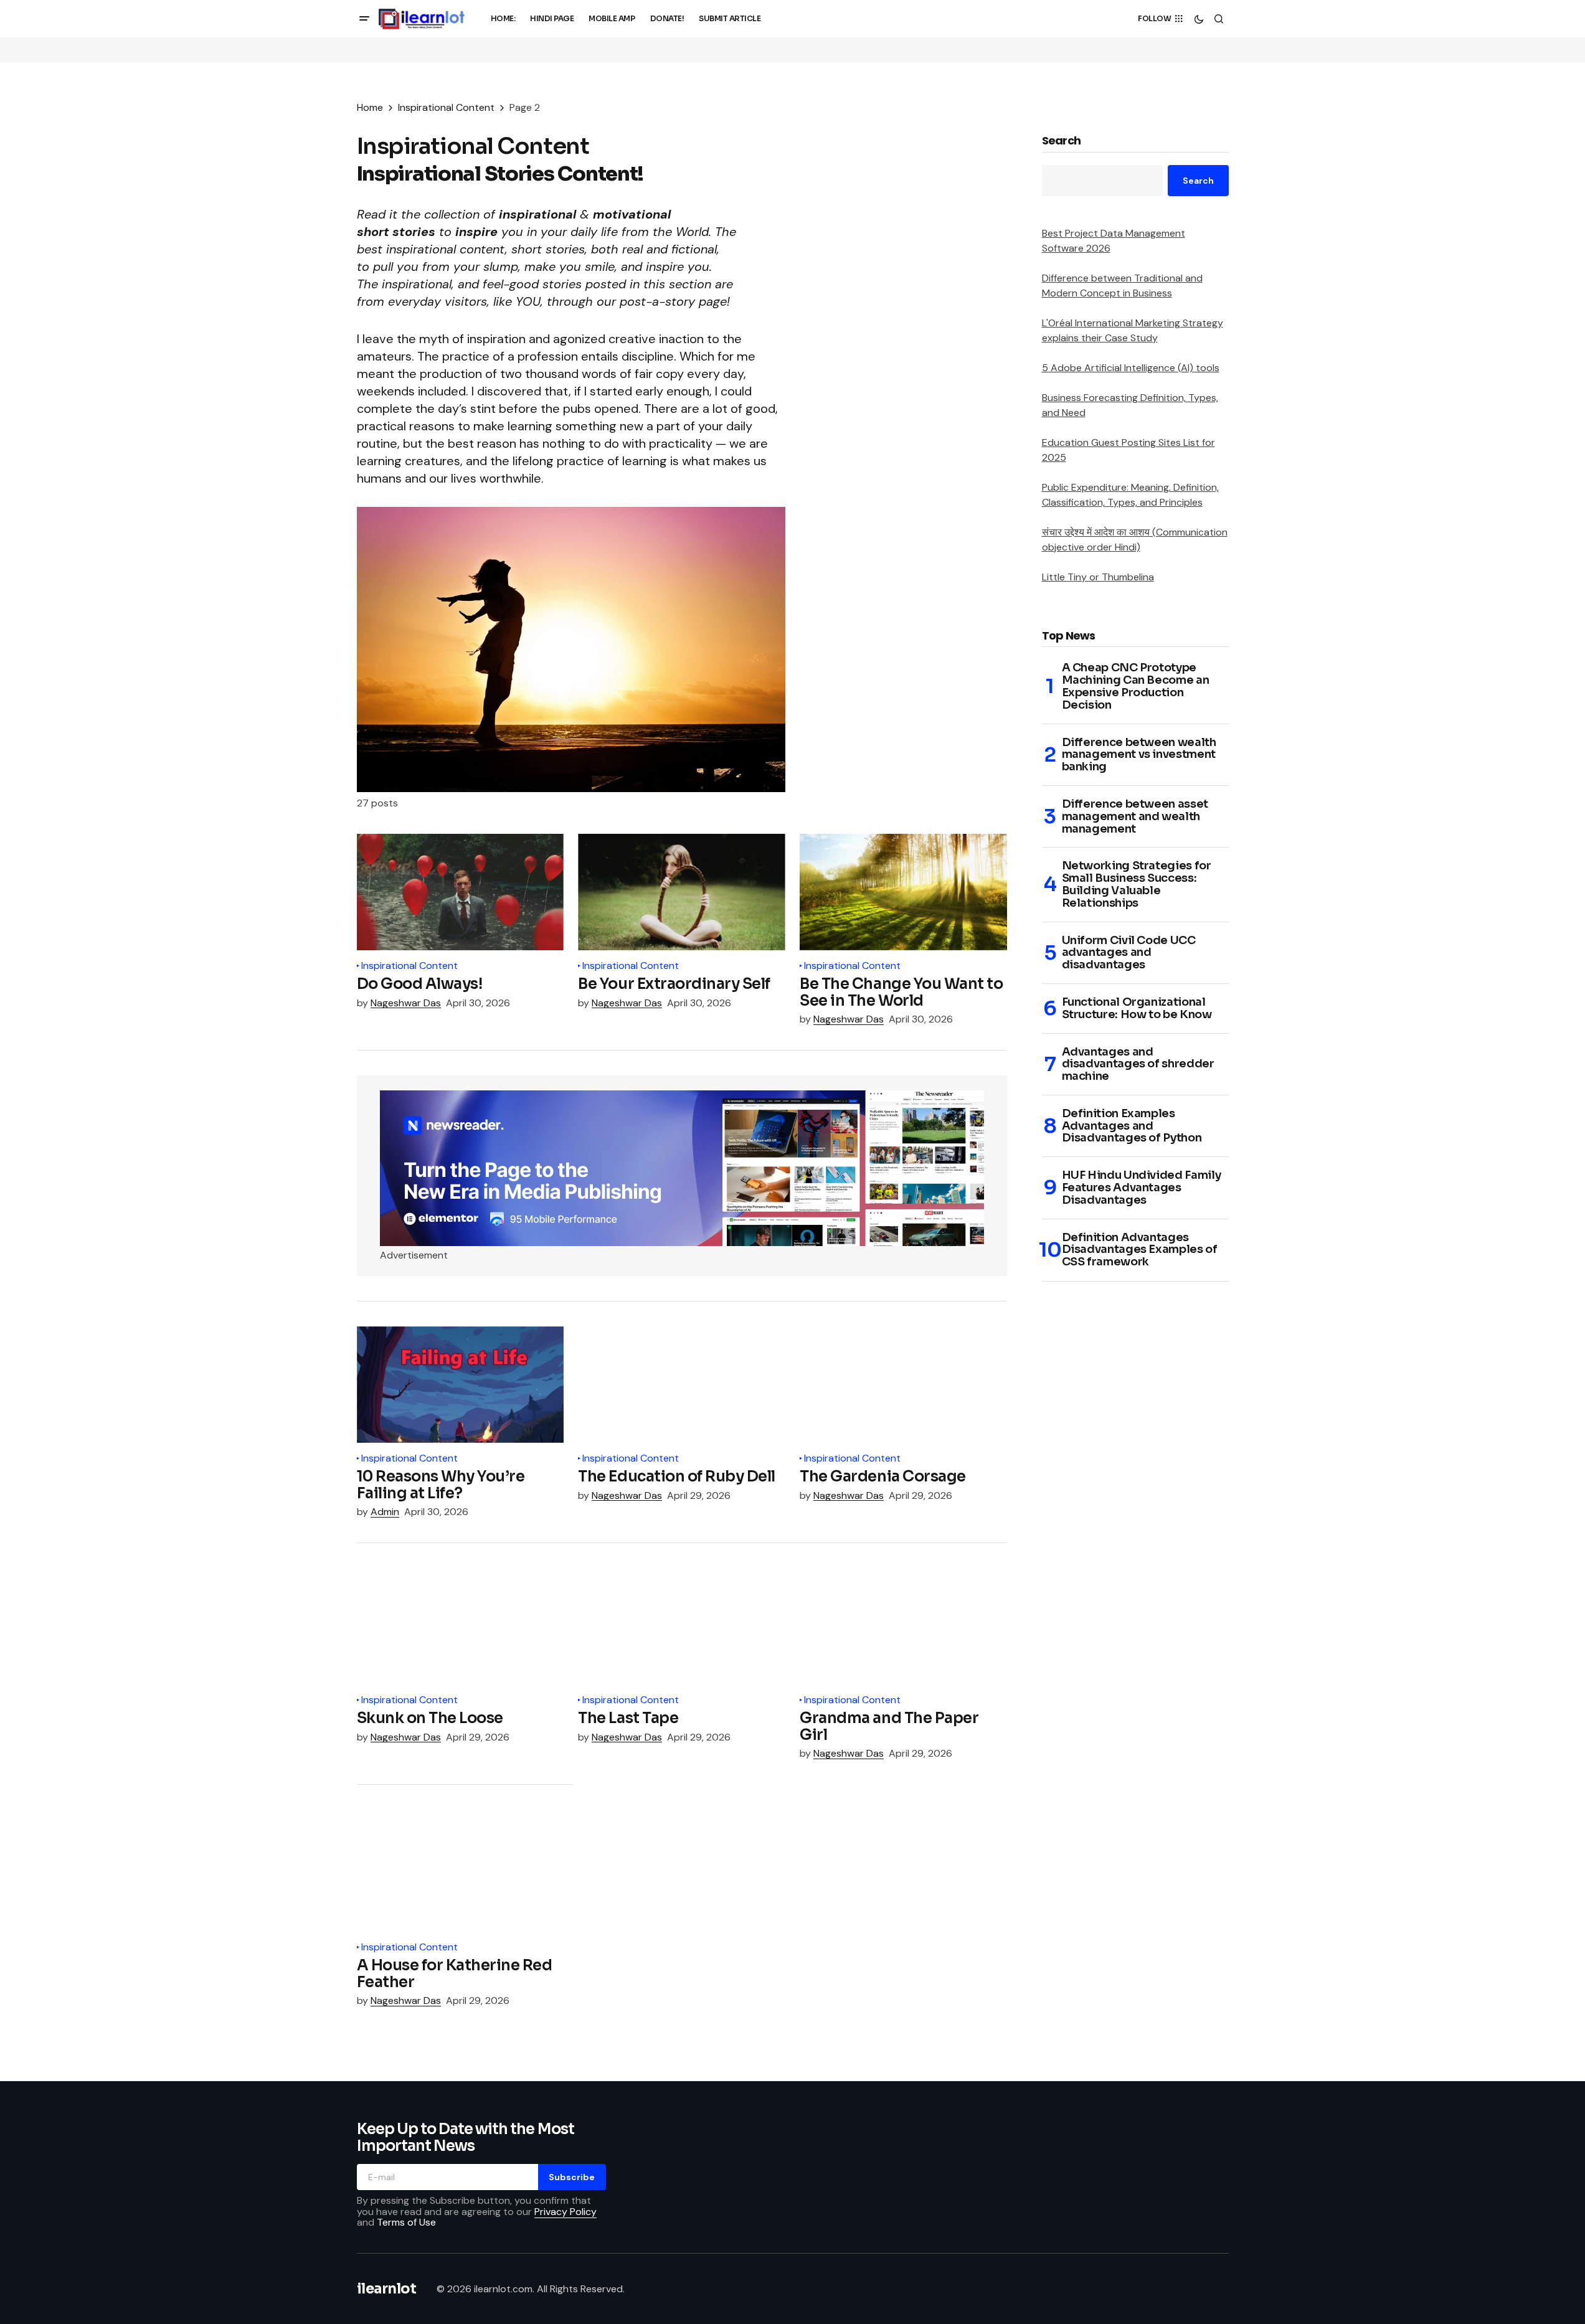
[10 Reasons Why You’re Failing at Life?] (460, 1385)
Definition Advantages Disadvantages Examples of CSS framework (1140, 1250)
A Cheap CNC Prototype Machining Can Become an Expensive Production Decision (1136, 687)
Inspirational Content (446, 107)
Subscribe (572, 2177)
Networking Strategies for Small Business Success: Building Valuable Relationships (1137, 885)
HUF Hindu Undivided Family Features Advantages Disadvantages (1142, 1188)
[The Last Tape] (681, 1626)
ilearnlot (387, 2289)
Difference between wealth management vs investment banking (1139, 755)
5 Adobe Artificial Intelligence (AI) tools (1131, 368)
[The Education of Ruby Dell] (681, 1385)
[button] (364, 19)
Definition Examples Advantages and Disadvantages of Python (1132, 1126)
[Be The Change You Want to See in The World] (903, 892)
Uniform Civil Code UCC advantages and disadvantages (1129, 953)
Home (370, 107)
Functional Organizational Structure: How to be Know (1137, 1009)
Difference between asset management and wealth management (1135, 817)
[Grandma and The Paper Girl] (903, 1626)
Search (1062, 141)
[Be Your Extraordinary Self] (681, 892)
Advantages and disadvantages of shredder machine (1138, 1065)
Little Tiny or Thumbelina (1098, 577)
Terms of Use (406, 2222)
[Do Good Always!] (460, 892)
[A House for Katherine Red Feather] (465, 1871)
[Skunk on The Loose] (460, 1626)
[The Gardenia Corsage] (903, 1385)
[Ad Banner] (682, 1168)
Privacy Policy (565, 2212)
